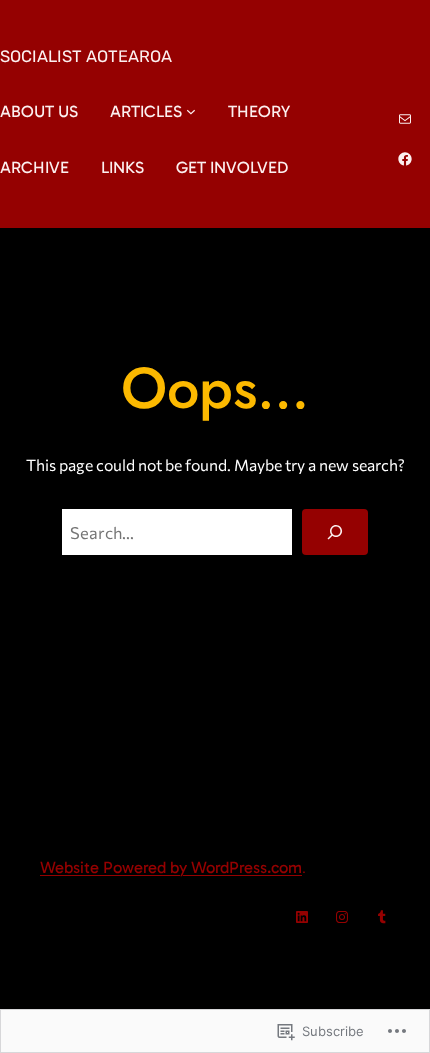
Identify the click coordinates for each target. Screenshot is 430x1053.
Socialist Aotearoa (86, 56)
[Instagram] (342, 917)
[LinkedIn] (302, 917)
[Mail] (405, 119)
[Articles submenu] (191, 111)
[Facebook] (405, 159)
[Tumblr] (382, 917)
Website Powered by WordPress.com (171, 867)
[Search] (334, 532)
